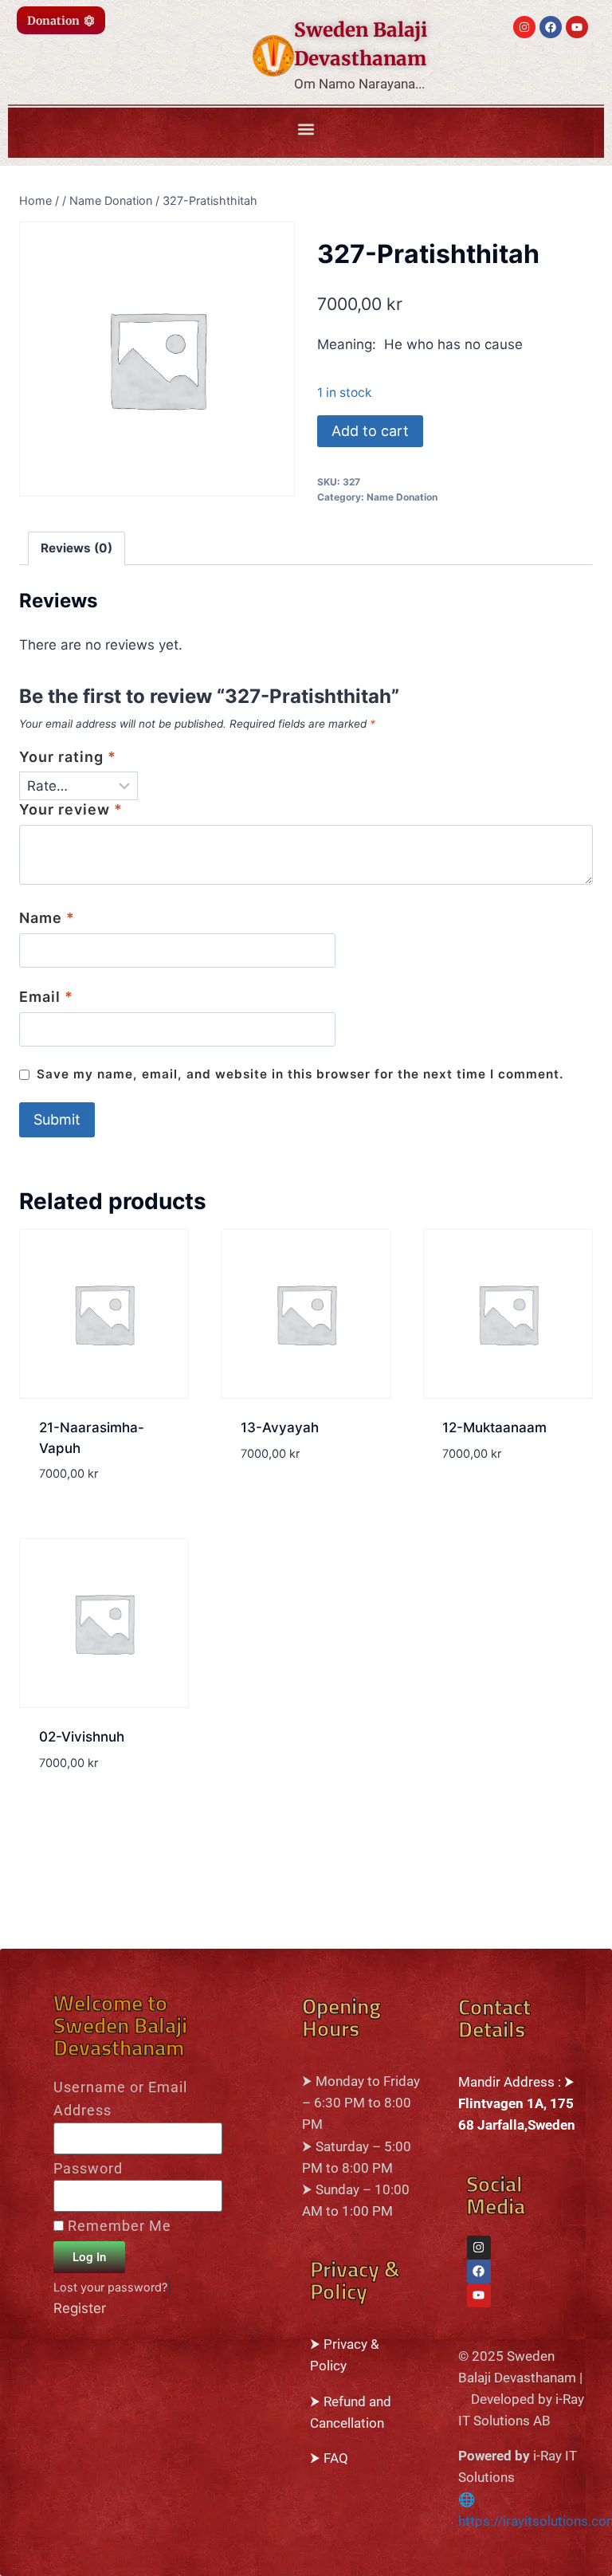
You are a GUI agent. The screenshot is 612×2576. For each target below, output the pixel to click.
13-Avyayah (280, 1427)
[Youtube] (577, 27)
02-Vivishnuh (82, 1737)
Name (47, 918)
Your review (71, 809)
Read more (275, 1501)
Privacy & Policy (355, 2282)
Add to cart (370, 431)
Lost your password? (110, 2287)
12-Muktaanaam (494, 1427)
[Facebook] (551, 27)
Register (80, 2308)
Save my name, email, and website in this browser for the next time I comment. (300, 1074)
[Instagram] (524, 27)
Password (88, 2168)
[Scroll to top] (18, 2558)
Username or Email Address (120, 2099)
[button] (306, 129)
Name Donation (402, 497)
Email (46, 997)
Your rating (68, 757)
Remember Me (118, 2226)
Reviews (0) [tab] (76, 548)
